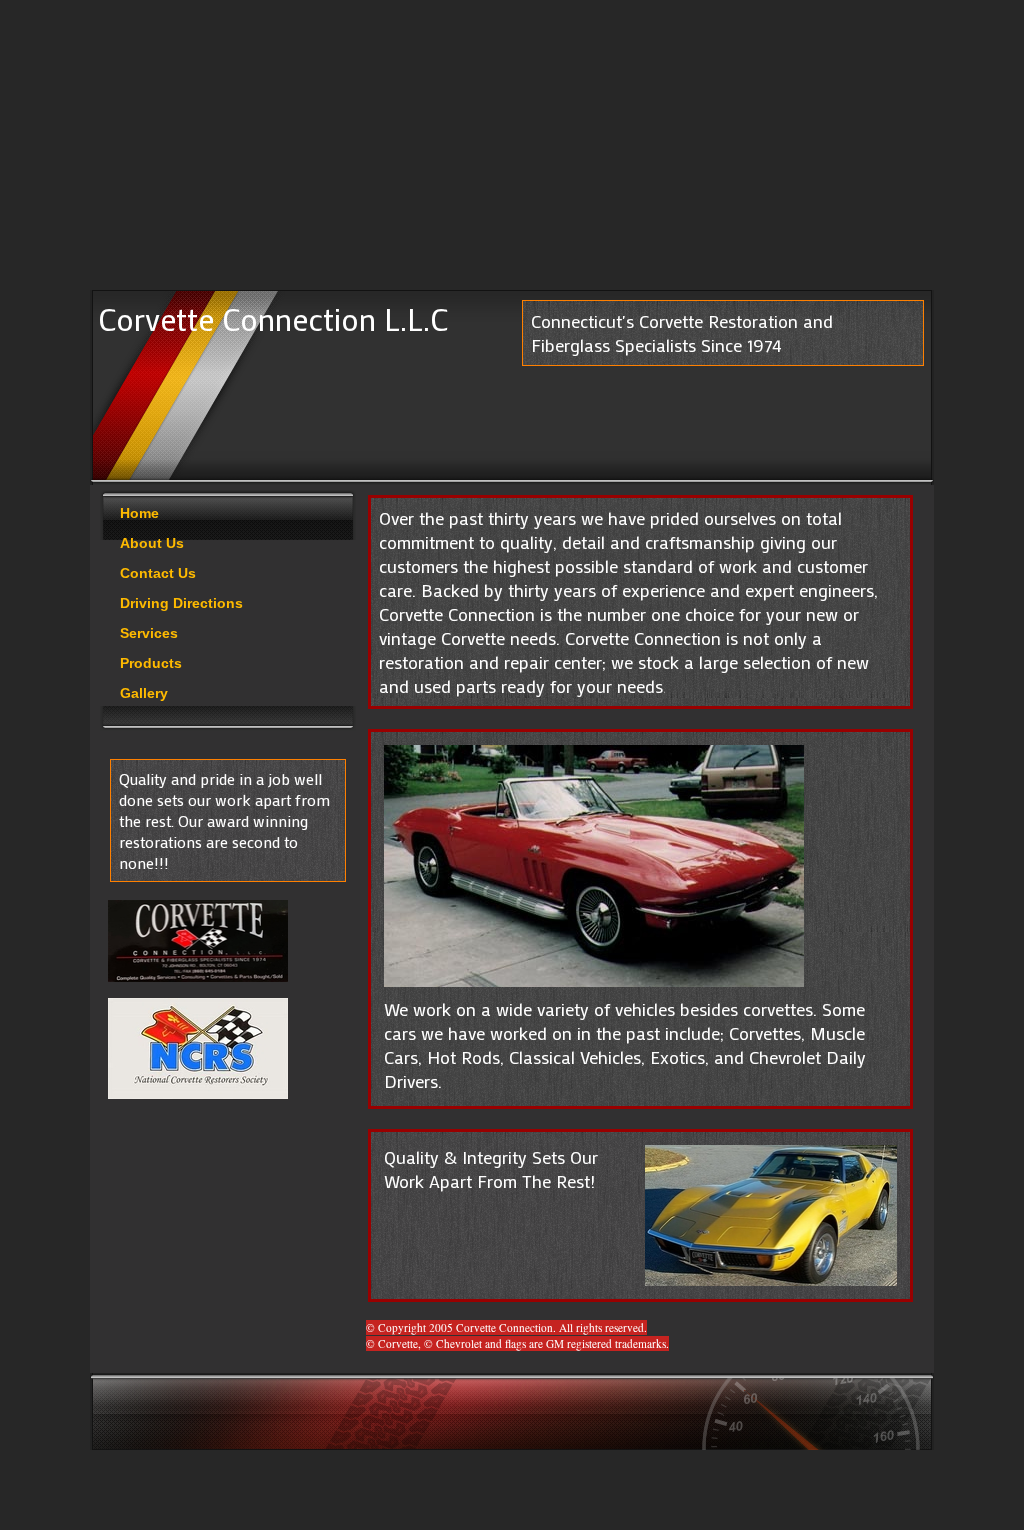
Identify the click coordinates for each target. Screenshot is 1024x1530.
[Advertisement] (512, 150)
